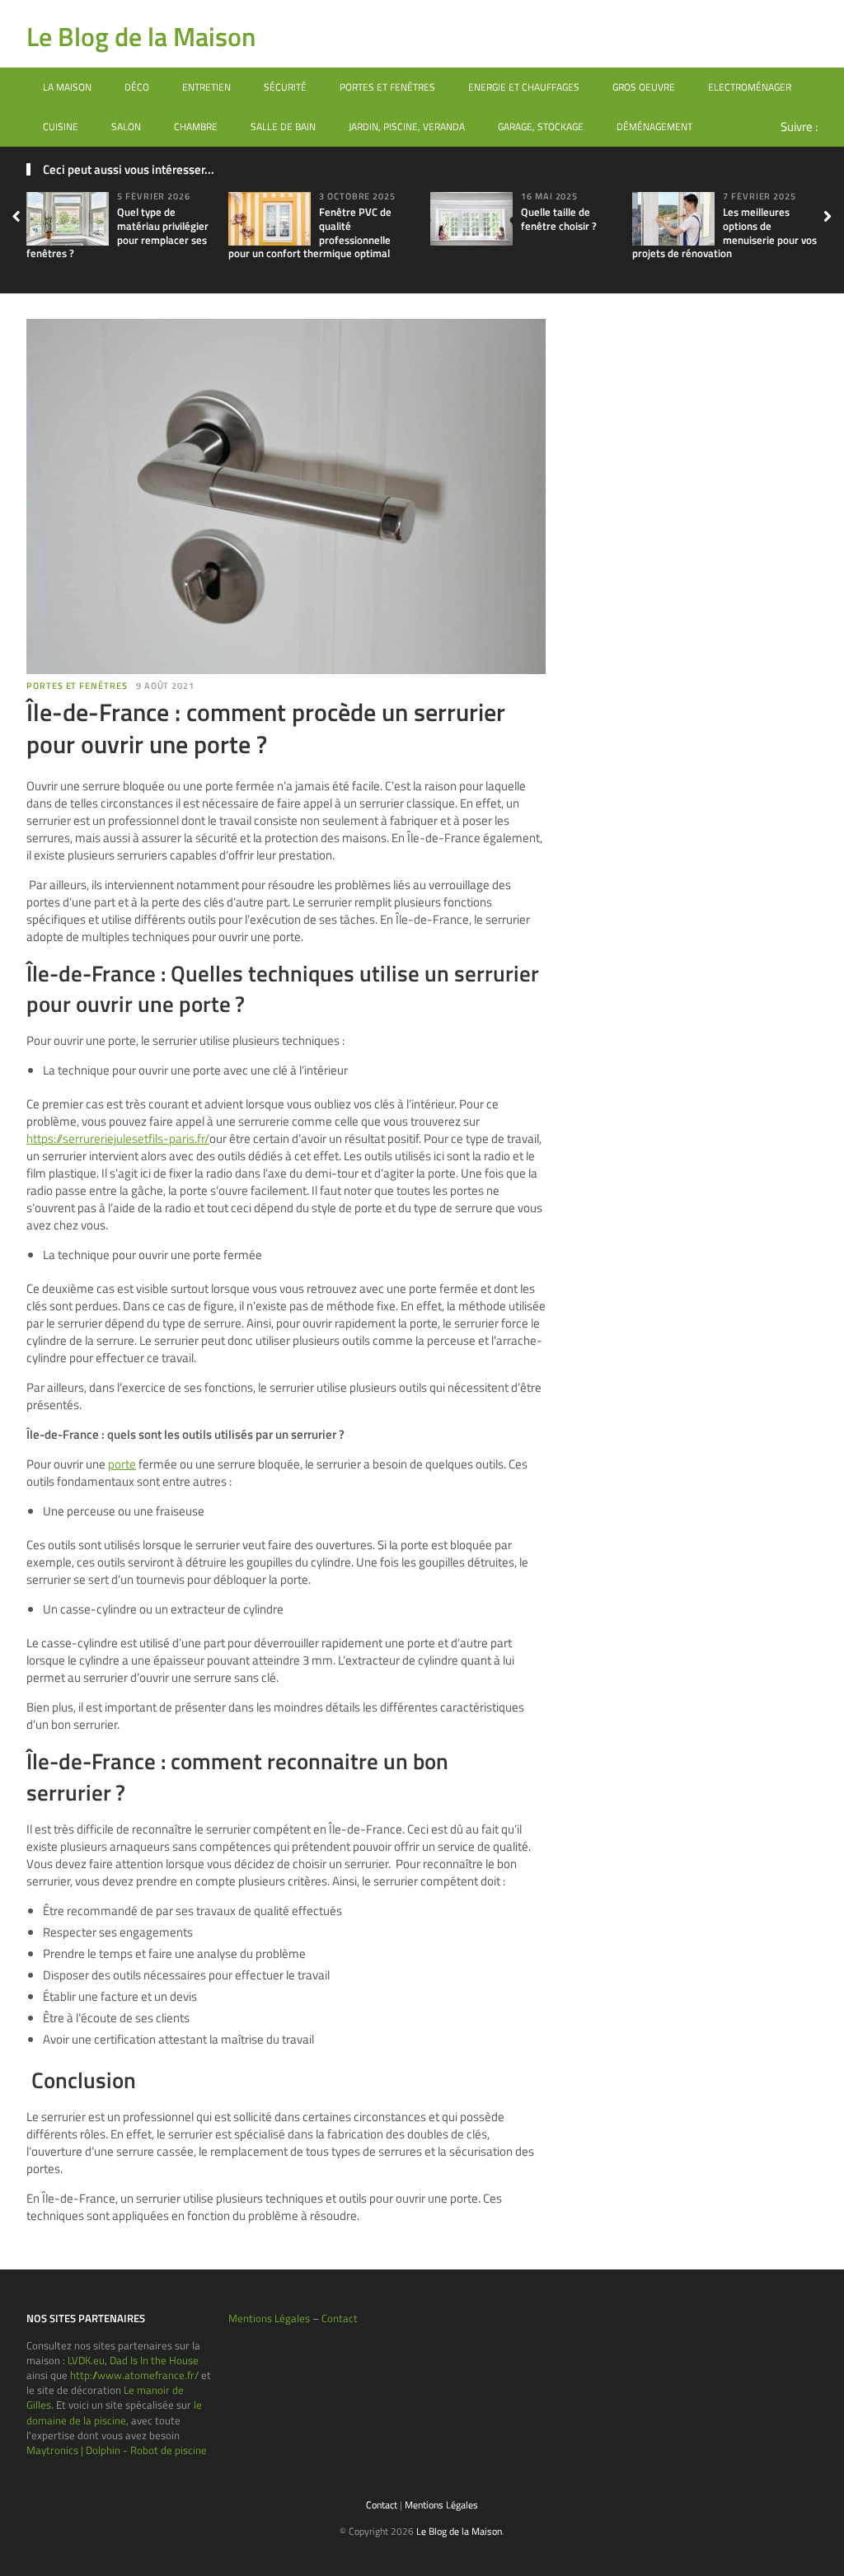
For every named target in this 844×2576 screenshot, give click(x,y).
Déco (137, 87)
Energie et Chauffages (524, 87)
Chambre (196, 126)
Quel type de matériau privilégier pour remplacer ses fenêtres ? (117, 233)
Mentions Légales (269, 2318)
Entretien (206, 87)
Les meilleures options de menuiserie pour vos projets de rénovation (724, 233)
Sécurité (285, 87)
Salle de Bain (283, 126)
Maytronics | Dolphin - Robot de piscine (117, 2450)
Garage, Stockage (541, 126)
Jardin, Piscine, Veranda (407, 126)
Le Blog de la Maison (141, 36)
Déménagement (654, 126)
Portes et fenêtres (387, 87)
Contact (340, 2318)
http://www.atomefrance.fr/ (134, 2375)
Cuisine (61, 126)
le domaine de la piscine (114, 2412)
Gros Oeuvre (644, 87)
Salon (126, 126)
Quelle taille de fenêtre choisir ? (559, 219)
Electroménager (750, 87)
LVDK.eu (86, 2360)
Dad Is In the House (154, 2360)
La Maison (67, 87)
